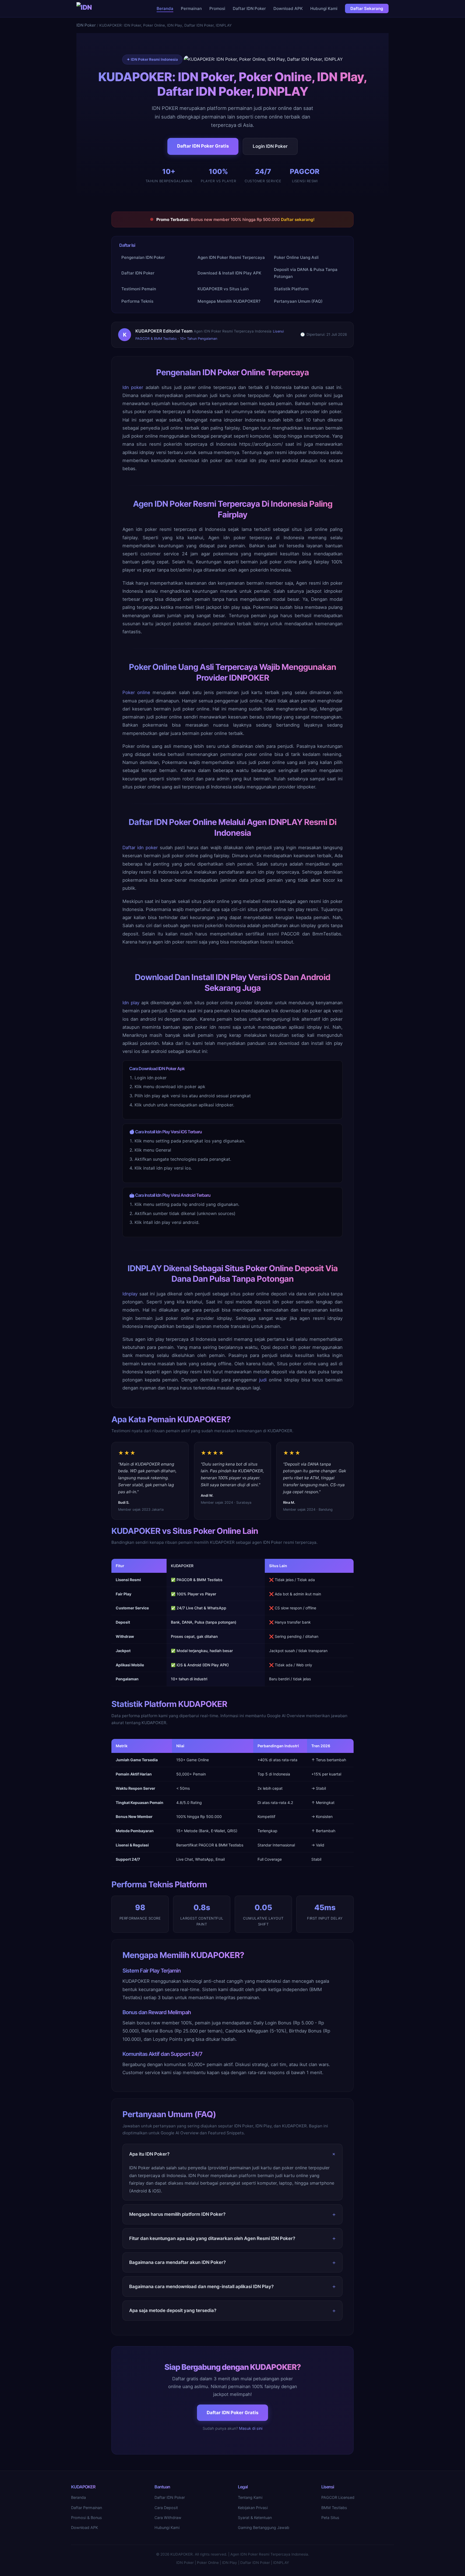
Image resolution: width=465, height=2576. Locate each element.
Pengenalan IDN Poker (143, 257)
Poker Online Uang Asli (296, 257)
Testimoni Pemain (139, 289)
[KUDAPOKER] (85, 9)
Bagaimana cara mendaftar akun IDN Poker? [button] (177, 2262)
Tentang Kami (250, 2497)
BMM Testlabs (334, 2508)
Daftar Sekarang (367, 8)
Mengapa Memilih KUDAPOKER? (229, 301)
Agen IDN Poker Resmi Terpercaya (231, 257)
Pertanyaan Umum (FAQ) (298, 301)
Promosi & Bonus (87, 2518)
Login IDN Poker (270, 146)
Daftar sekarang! (298, 219)
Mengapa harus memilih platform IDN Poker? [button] (177, 2214)
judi (263, 1380)
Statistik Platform (291, 289)
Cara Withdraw (168, 2518)
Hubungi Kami (324, 8)
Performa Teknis (137, 301)
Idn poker (133, 387)
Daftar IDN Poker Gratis (203, 146)
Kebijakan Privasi (253, 2508)
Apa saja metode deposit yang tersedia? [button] (173, 2310)
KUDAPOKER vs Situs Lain (223, 289)
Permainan (191, 8)
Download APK (288, 8)
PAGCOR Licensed (338, 2497)
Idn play (131, 1003)
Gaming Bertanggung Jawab (264, 2527)
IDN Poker (86, 25)
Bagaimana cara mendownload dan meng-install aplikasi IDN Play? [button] (201, 2286)
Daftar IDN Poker (249, 8)
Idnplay (130, 1294)
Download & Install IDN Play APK (229, 273)
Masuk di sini (251, 2428)
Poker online (136, 692)
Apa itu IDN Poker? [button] (149, 2154)
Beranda (165, 8)
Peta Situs (330, 2518)
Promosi (217, 8)
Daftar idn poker (140, 848)
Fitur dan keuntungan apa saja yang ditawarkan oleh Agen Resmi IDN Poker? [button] (212, 2238)
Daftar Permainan (87, 2508)
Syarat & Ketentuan (255, 2518)
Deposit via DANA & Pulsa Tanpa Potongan (306, 273)
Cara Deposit (166, 2508)
